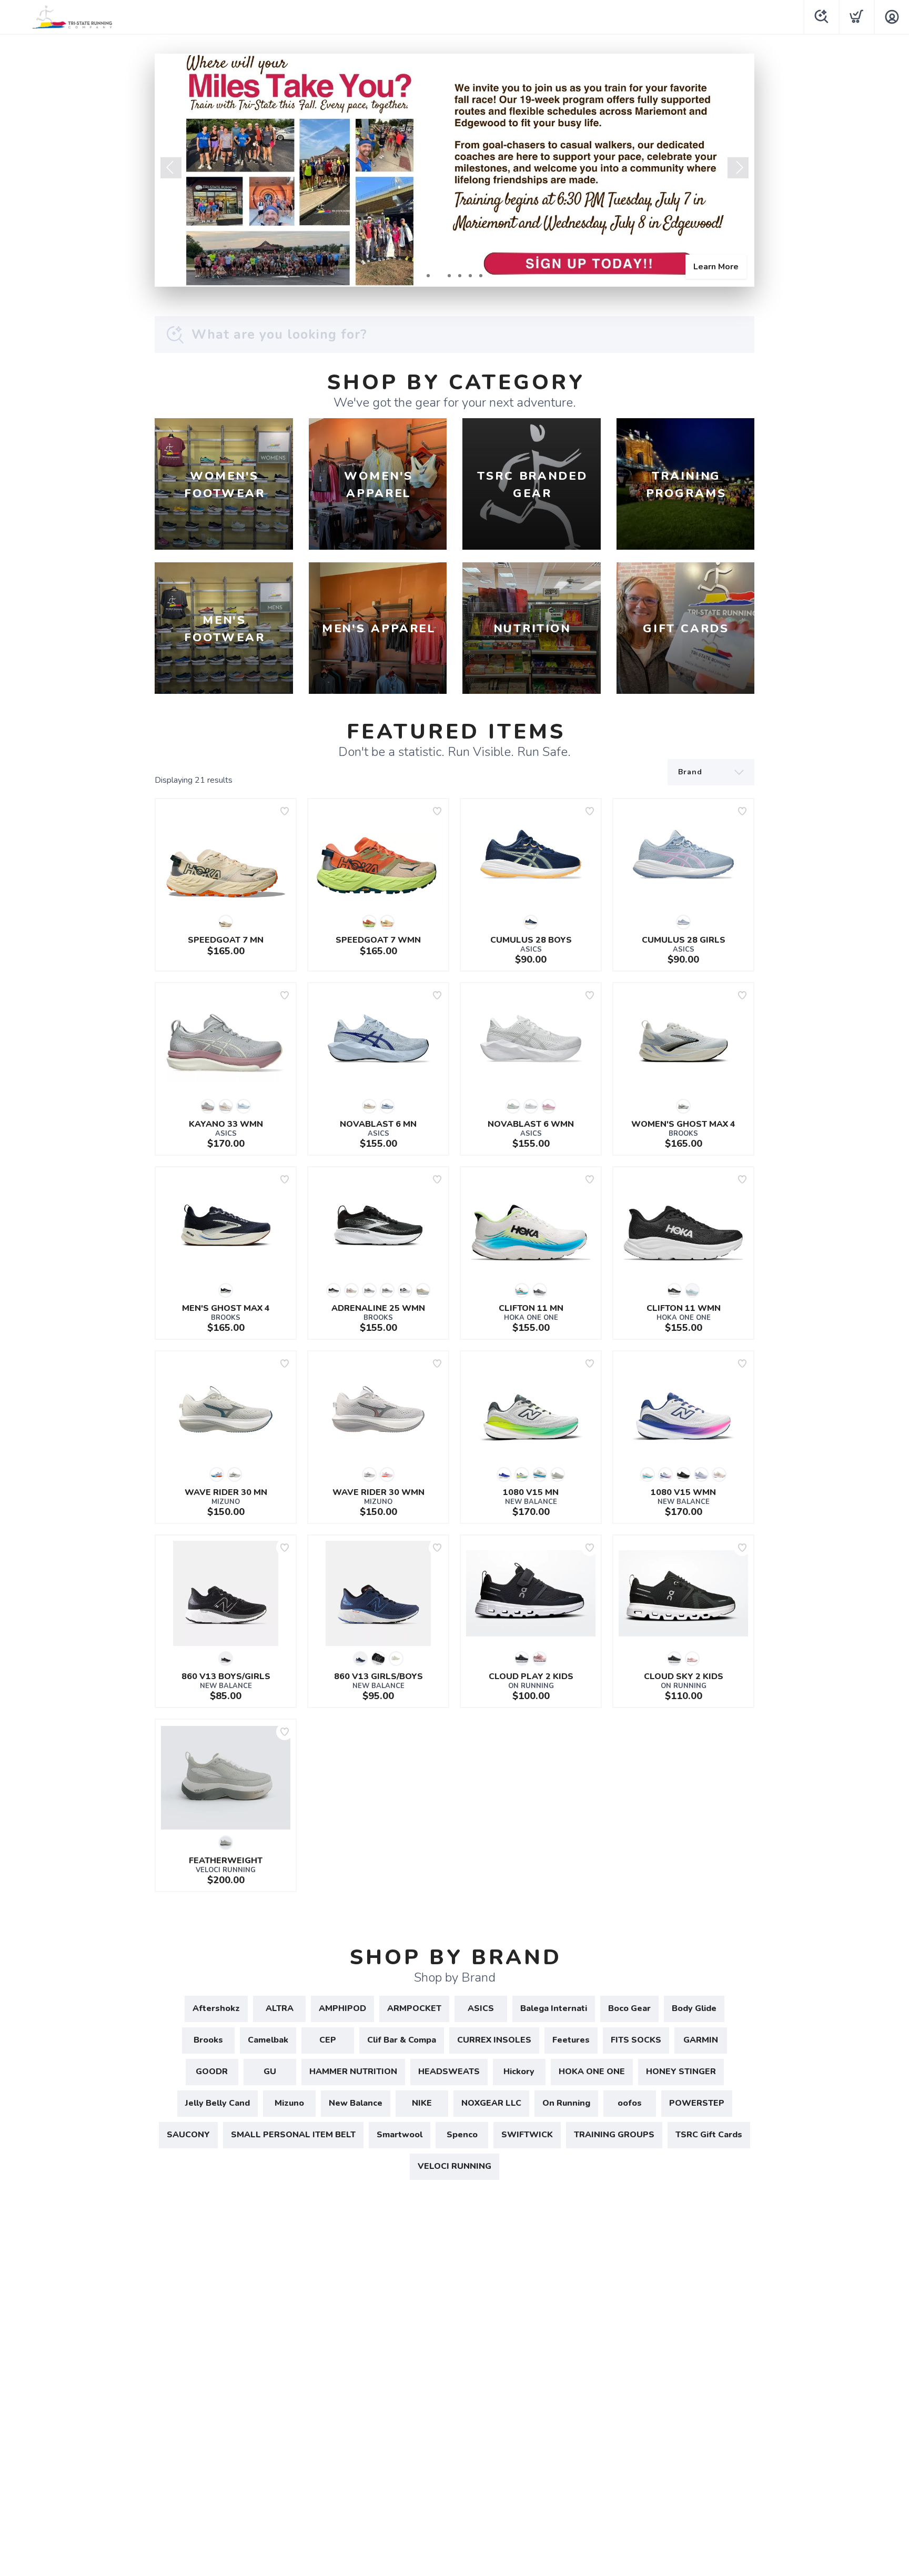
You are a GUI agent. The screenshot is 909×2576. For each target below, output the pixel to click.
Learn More (716, 267)
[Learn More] (454, 170)
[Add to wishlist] (285, 811)
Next (738, 168)
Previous (171, 168)
